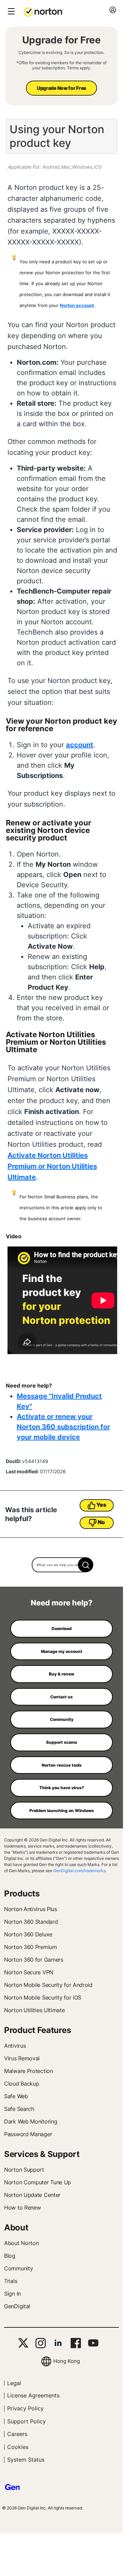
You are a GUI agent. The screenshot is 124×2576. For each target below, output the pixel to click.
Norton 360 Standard (31, 1922)
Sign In (12, 2294)
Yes (101, 1505)
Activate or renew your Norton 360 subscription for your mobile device (63, 1427)
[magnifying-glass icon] (86, 1565)
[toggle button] (10, 12)
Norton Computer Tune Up (38, 2182)
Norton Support (24, 2170)
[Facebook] (76, 2343)
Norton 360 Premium (31, 1947)
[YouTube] (93, 2343)
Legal (14, 2383)
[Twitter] (23, 2343)
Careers (17, 2434)
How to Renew (22, 2208)
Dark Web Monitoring (31, 2121)
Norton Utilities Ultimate (35, 2010)
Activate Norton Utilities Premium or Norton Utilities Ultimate (52, 1166)
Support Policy (26, 2421)
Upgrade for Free (61, 40)
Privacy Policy (25, 2408)
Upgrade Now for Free (61, 88)
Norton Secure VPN (29, 1972)
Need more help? (62, 1603)
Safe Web (16, 2096)
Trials (11, 2281)
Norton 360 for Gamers (34, 1960)
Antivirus (15, 2046)
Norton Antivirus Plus (31, 1909)
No (101, 1522)
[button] (43, 12)
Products (22, 1893)
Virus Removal (22, 2058)
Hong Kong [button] (67, 2361)
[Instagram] (40, 2343)
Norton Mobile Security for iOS (43, 1997)
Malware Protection (29, 2071)
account (80, 745)
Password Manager (28, 2134)
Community (18, 2268)
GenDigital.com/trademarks (79, 1871)
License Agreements (33, 2395)
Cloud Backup (22, 2084)
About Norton (21, 2243)
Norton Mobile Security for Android (48, 1985)
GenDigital (17, 2306)
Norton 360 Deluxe (28, 1934)
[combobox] (62, 1565)
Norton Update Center (32, 2195)
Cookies (18, 2447)
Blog (10, 2256)
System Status (26, 2460)
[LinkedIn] (58, 2343)
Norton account (77, 305)
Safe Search (19, 2109)
